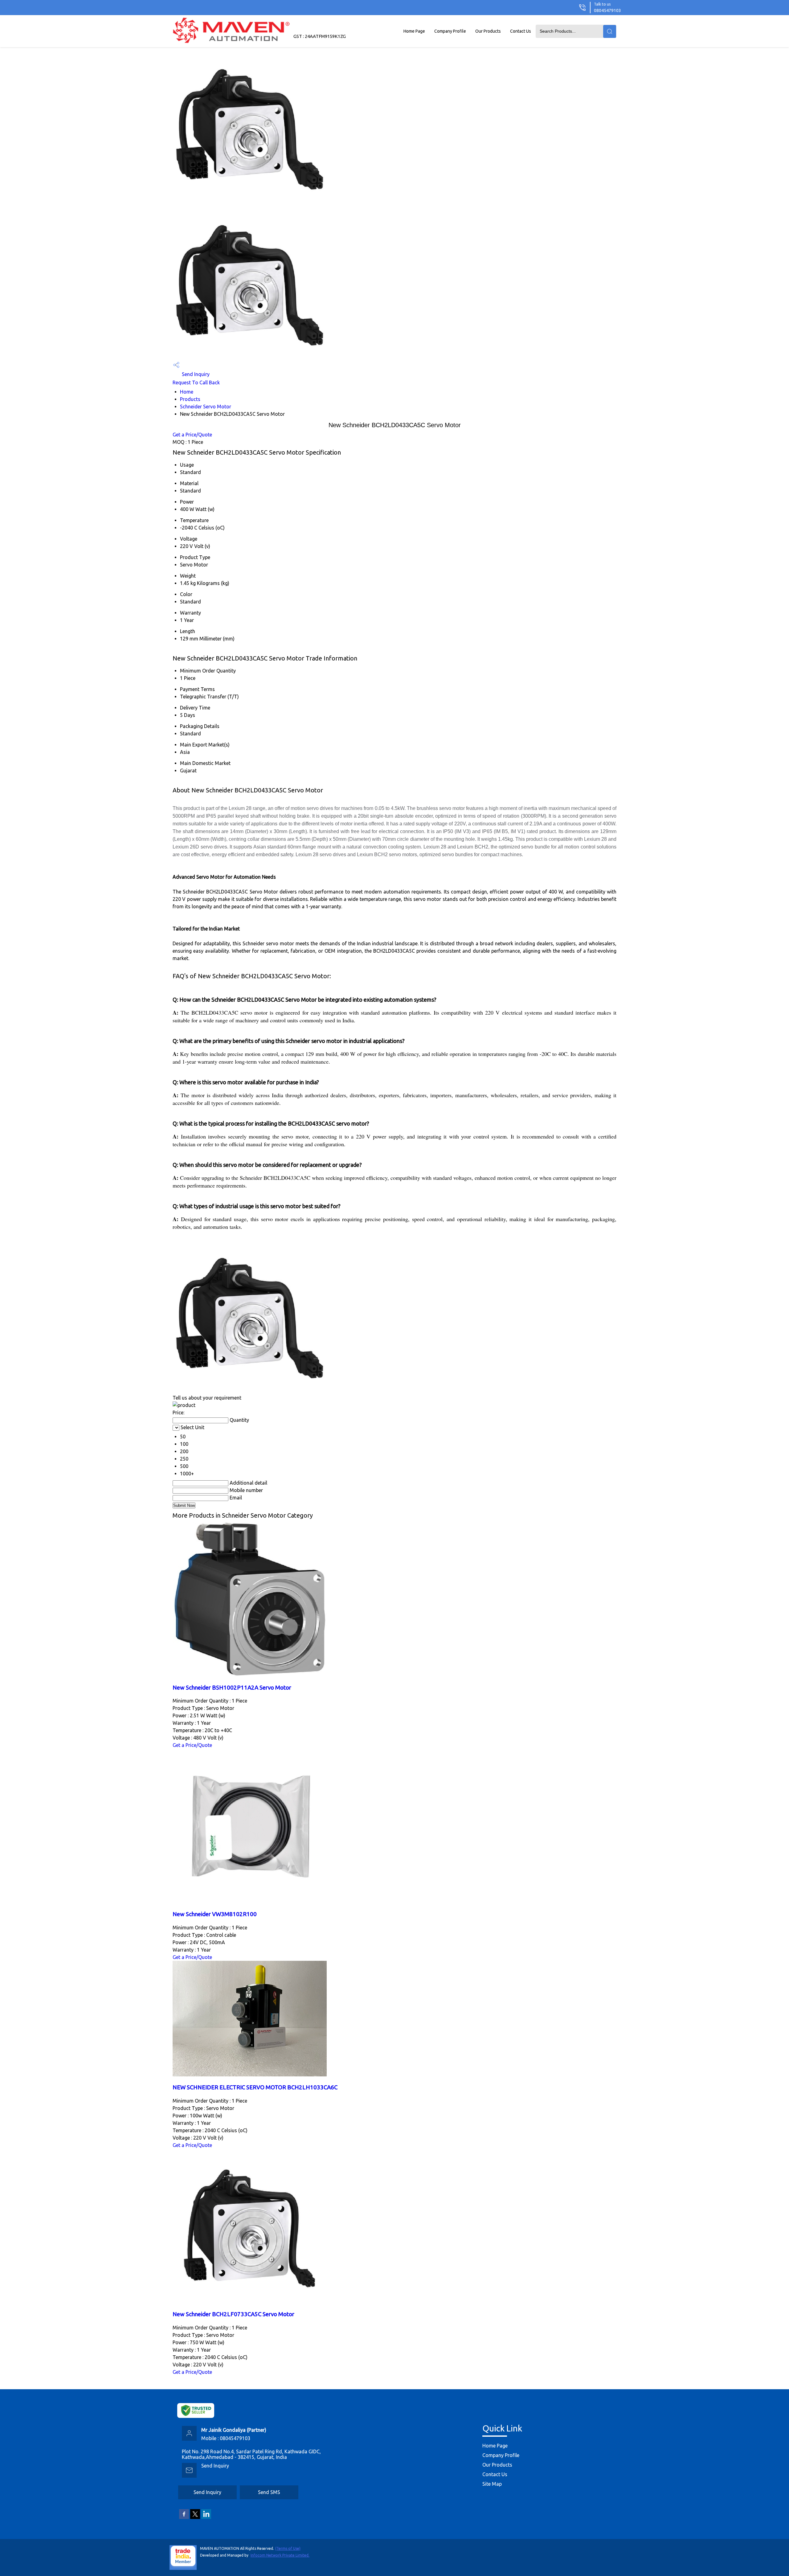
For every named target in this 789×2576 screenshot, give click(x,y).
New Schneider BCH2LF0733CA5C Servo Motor (233, 2314)
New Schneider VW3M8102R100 (215, 1914)
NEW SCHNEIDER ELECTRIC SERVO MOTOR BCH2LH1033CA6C (255, 2087)
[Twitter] (195, 2518)
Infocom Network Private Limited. (280, 2555)
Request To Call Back (196, 382)
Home (187, 392)
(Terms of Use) (288, 2548)
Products (190, 399)
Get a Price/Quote (192, 435)
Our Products (488, 31)
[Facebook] (184, 2518)
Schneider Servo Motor (206, 407)
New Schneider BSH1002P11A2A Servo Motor (232, 1688)
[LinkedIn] (206, 2518)
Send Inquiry (195, 374)
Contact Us (521, 31)
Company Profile (450, 31)
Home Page (414, 31)
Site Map (492, 2484)
